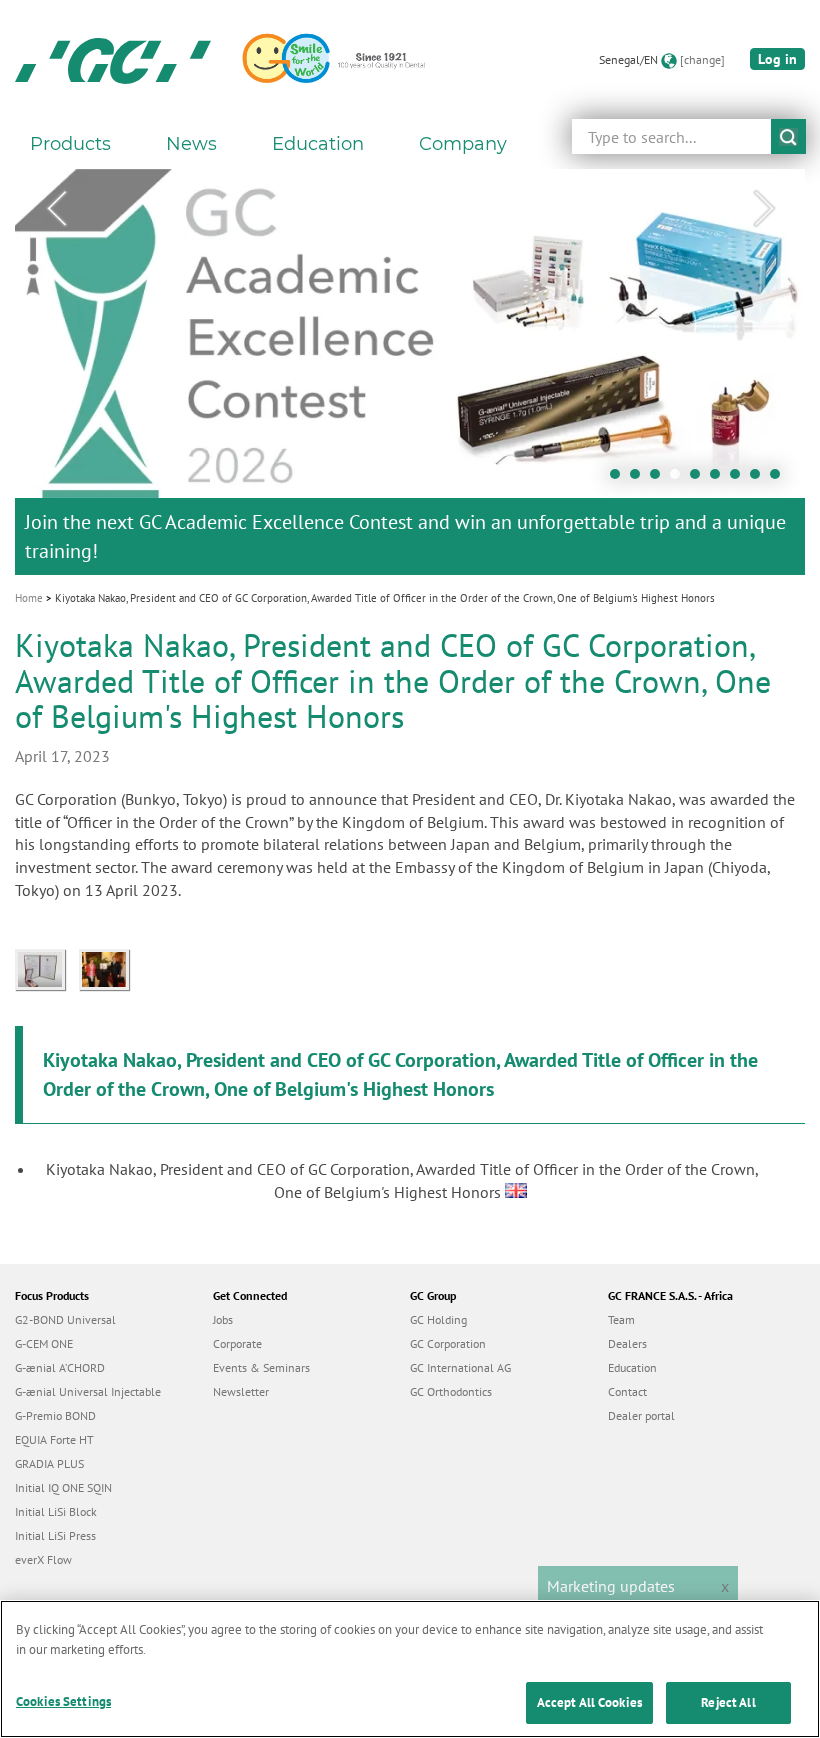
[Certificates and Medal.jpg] (47, 968)
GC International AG (460, 1367)
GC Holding (438, 1319)
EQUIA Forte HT (54, 1439)
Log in (777, 59)
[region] (410, 1669)
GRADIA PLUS (49, 1463)
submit (788, 136)
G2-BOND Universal (65, 1319)
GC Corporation (448, 1343)
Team (621, 1319)
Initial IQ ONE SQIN (63, 1487)
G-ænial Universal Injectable (88, 1391)
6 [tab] (720, 479)
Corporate (237, 1343)
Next (764, 209)
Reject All (728, 1702)
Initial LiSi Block (56, 1511)
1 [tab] (620, 479)
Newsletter (241, 1391)
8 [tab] (760, 479)
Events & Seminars (261, 1367)
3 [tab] (660, 479)
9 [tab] (780, 479)
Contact (627, 1391)
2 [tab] (640, 479)
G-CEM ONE (44, 1343)
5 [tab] (700, 479)
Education (632, 1367)
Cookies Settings (63, 1701)
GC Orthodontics (451, 1391)
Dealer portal (641, 1415)
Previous (56, 209)
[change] (702, 59)
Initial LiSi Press (55, 1535)
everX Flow (43, 1559)
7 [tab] (740, 479)
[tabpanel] (410, 372)
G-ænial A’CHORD (60, 1367)
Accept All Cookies (589, 1702)
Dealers (627, 1343)
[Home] (113, 60)
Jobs (223, 1319)
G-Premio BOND (55, 1415)
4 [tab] (680, 479)
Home (29, 598)
